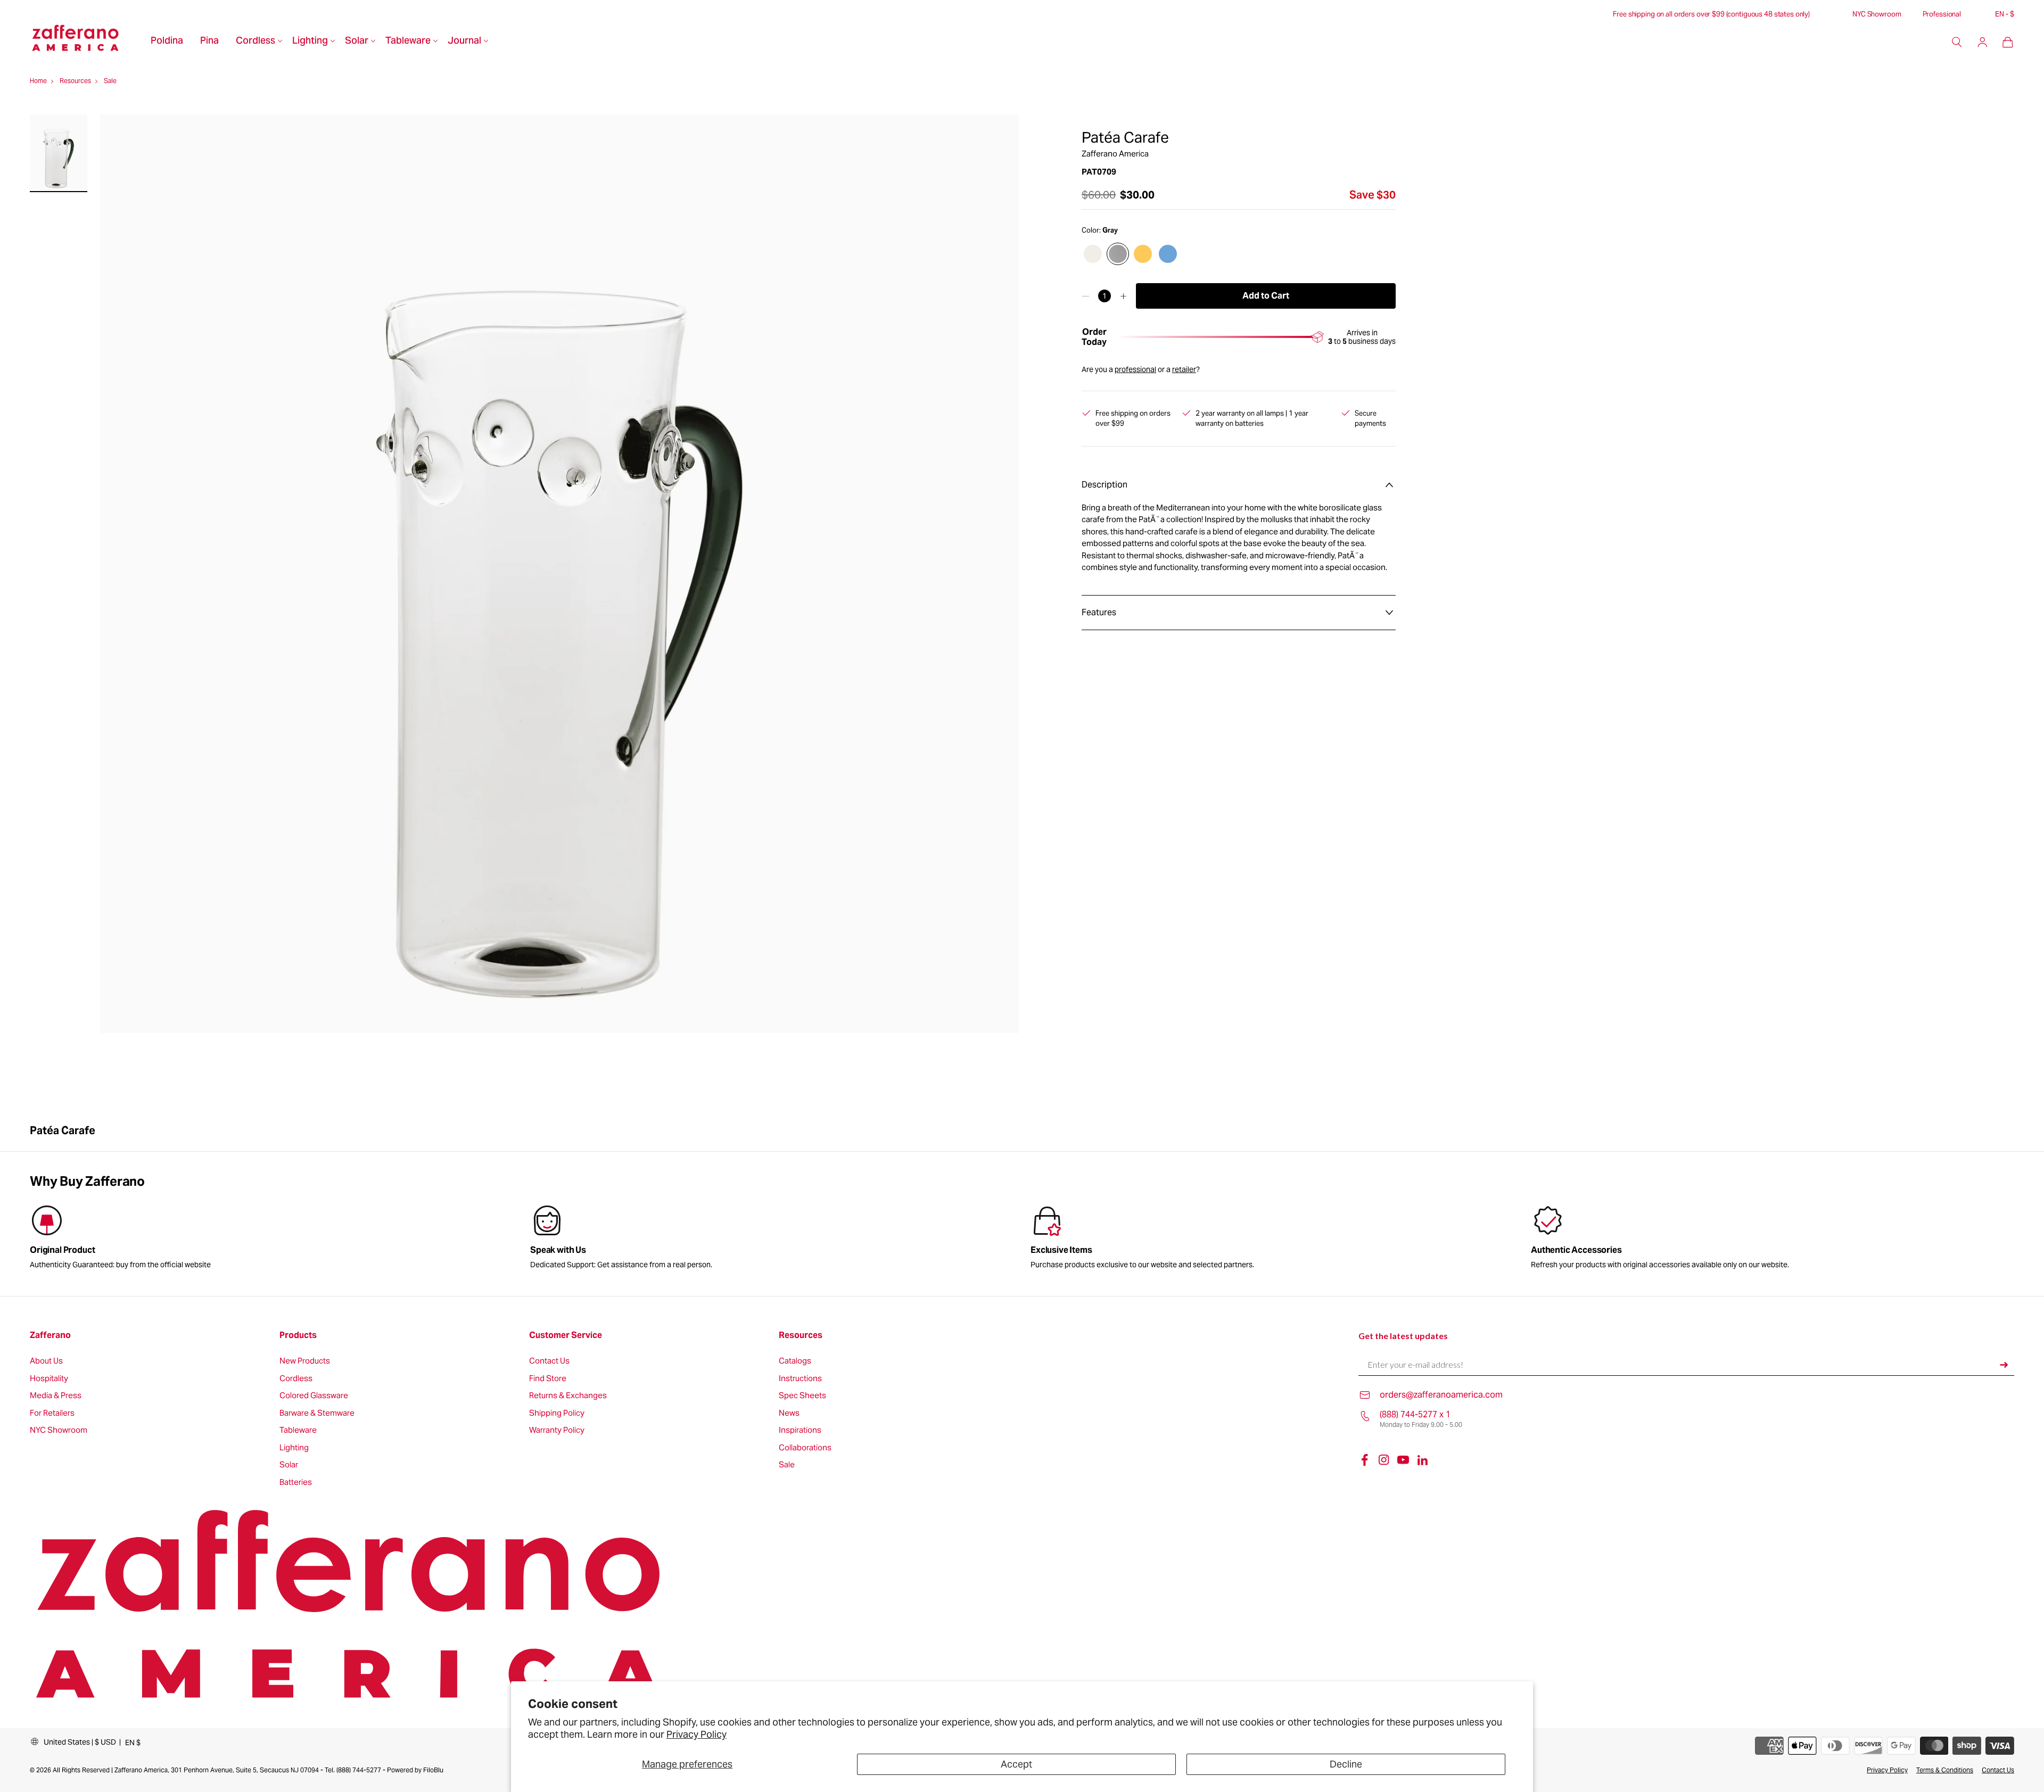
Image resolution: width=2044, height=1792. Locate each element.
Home (38, 81)
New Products (305, 1361)
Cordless (256, 42)
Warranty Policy (557, 1430)
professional (1135, 369)
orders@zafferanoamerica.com (1441, 1395)
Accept (1016, 1764)
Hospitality (49, 1379)
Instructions (800, 1379)
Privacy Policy (697, 1734)
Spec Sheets (802, 1396)
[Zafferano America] (86, 42)
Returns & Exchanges (568, 1396)
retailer (1184, 369)
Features (1099, 612)
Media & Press (56, 1396)
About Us (46, 1361)
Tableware (408, 42)
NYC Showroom (1877, 14)
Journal (464, 42)
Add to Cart (1266, 296)
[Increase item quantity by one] (1123, 296)
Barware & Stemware (317, 1413)
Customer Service (566, 1335)
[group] (772, 1239)
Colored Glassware (314, 1396)
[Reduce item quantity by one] (1086, 296)
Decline (1346, 1764)
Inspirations (800, 1430)
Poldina (167, 42)
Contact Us (549, 1361)
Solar (357, 42)
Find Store (548, 1379)
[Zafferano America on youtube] (1403, 1460)
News (789, 1413)
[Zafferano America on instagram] (1384, 1460)
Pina (209, 42)
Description (1105, 485)
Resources (801, 1335)
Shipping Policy (557, 1413)
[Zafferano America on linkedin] (1422, 1460)
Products (298, 1335)
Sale (787, 1465)
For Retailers (52, 1413)
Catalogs (795, 1361)
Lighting (310, 42)
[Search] (1957, 42)
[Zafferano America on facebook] (1365, 1460)
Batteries (296, 1483)
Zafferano (50, 1335)
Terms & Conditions (1945, 1770)
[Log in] (1982, 42)
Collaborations (805, 1448)
